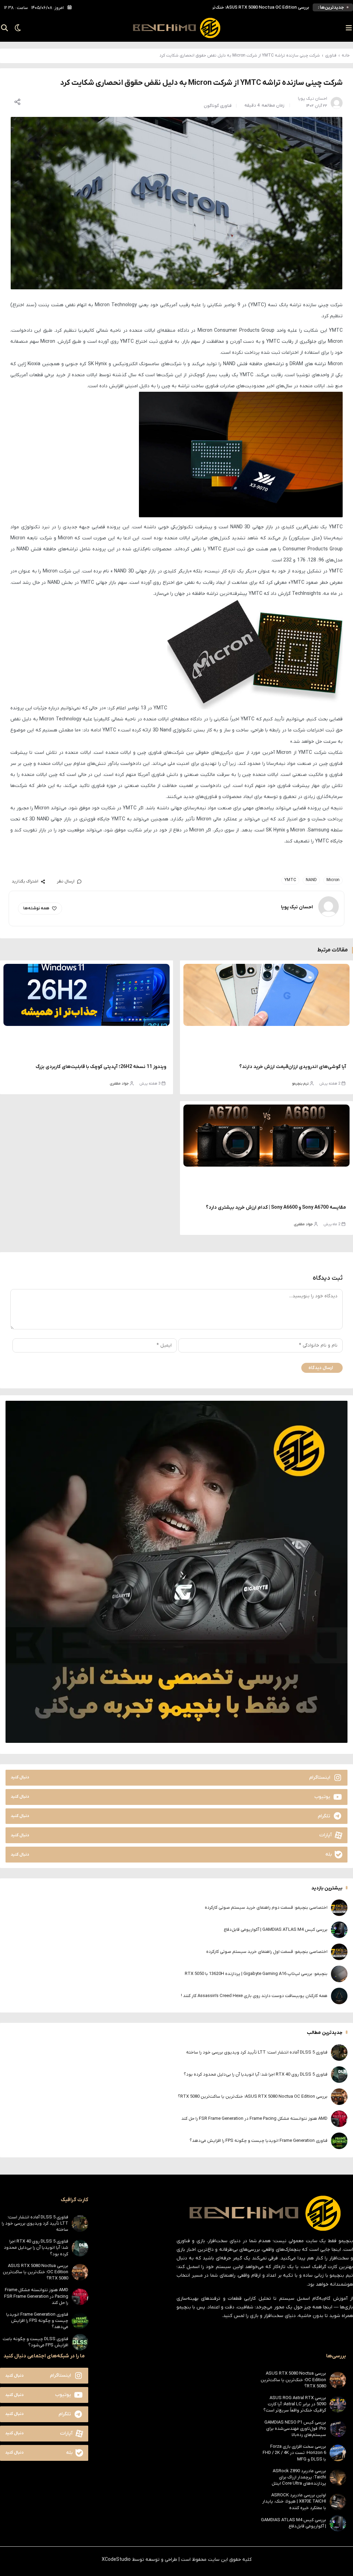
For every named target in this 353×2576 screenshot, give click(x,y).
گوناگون (211, 106)
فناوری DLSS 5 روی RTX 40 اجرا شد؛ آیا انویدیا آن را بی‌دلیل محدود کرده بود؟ (256, 2074)
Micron (333, 880)
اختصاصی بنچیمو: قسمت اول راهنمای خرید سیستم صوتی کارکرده (267, 1952)
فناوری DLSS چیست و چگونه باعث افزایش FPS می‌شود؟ (36, 2342)
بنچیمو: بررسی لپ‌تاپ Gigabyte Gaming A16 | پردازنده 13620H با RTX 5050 (256, 1974)
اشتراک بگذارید (25, 881)
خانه (346, 56)
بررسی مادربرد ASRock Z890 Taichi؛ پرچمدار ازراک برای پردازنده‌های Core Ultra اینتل (299, 2477)
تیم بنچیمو (300, 1084)
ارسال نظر (66, 881)
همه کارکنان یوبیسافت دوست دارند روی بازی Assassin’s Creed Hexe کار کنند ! (254, 1996)
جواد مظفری (119, 1084)
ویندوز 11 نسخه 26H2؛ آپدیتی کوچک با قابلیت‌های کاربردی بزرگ (101, 1067)
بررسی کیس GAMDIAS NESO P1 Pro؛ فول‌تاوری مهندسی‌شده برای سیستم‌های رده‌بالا (295, 2429)
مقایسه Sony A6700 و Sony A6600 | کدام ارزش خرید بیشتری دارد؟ (276, 1207)
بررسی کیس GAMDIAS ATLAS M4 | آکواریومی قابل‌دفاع (276, 1930)
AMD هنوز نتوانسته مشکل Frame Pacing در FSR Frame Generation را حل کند (235, 7)
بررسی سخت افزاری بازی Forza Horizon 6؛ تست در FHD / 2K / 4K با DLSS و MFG (294, 2453)
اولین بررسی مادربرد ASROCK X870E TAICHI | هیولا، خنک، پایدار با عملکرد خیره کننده (294, 2501)
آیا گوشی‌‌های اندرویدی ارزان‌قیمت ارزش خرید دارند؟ (293, 1067)
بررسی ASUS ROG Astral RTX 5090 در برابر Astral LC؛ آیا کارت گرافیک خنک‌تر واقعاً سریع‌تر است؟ (295, 2404)
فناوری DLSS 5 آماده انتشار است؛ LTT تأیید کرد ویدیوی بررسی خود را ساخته (257, 2052)
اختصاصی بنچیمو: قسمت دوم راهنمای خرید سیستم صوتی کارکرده (266, 1908)
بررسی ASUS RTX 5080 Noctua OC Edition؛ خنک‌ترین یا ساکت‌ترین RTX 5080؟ (253, 2096)
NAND (311, 880)
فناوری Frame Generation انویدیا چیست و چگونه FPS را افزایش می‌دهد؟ (259, 2141)
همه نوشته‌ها (36, 908)
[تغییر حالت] (16, 28)
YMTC (290, 880)
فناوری (331, 56)
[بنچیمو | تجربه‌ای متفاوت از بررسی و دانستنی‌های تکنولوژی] (176, 28)
